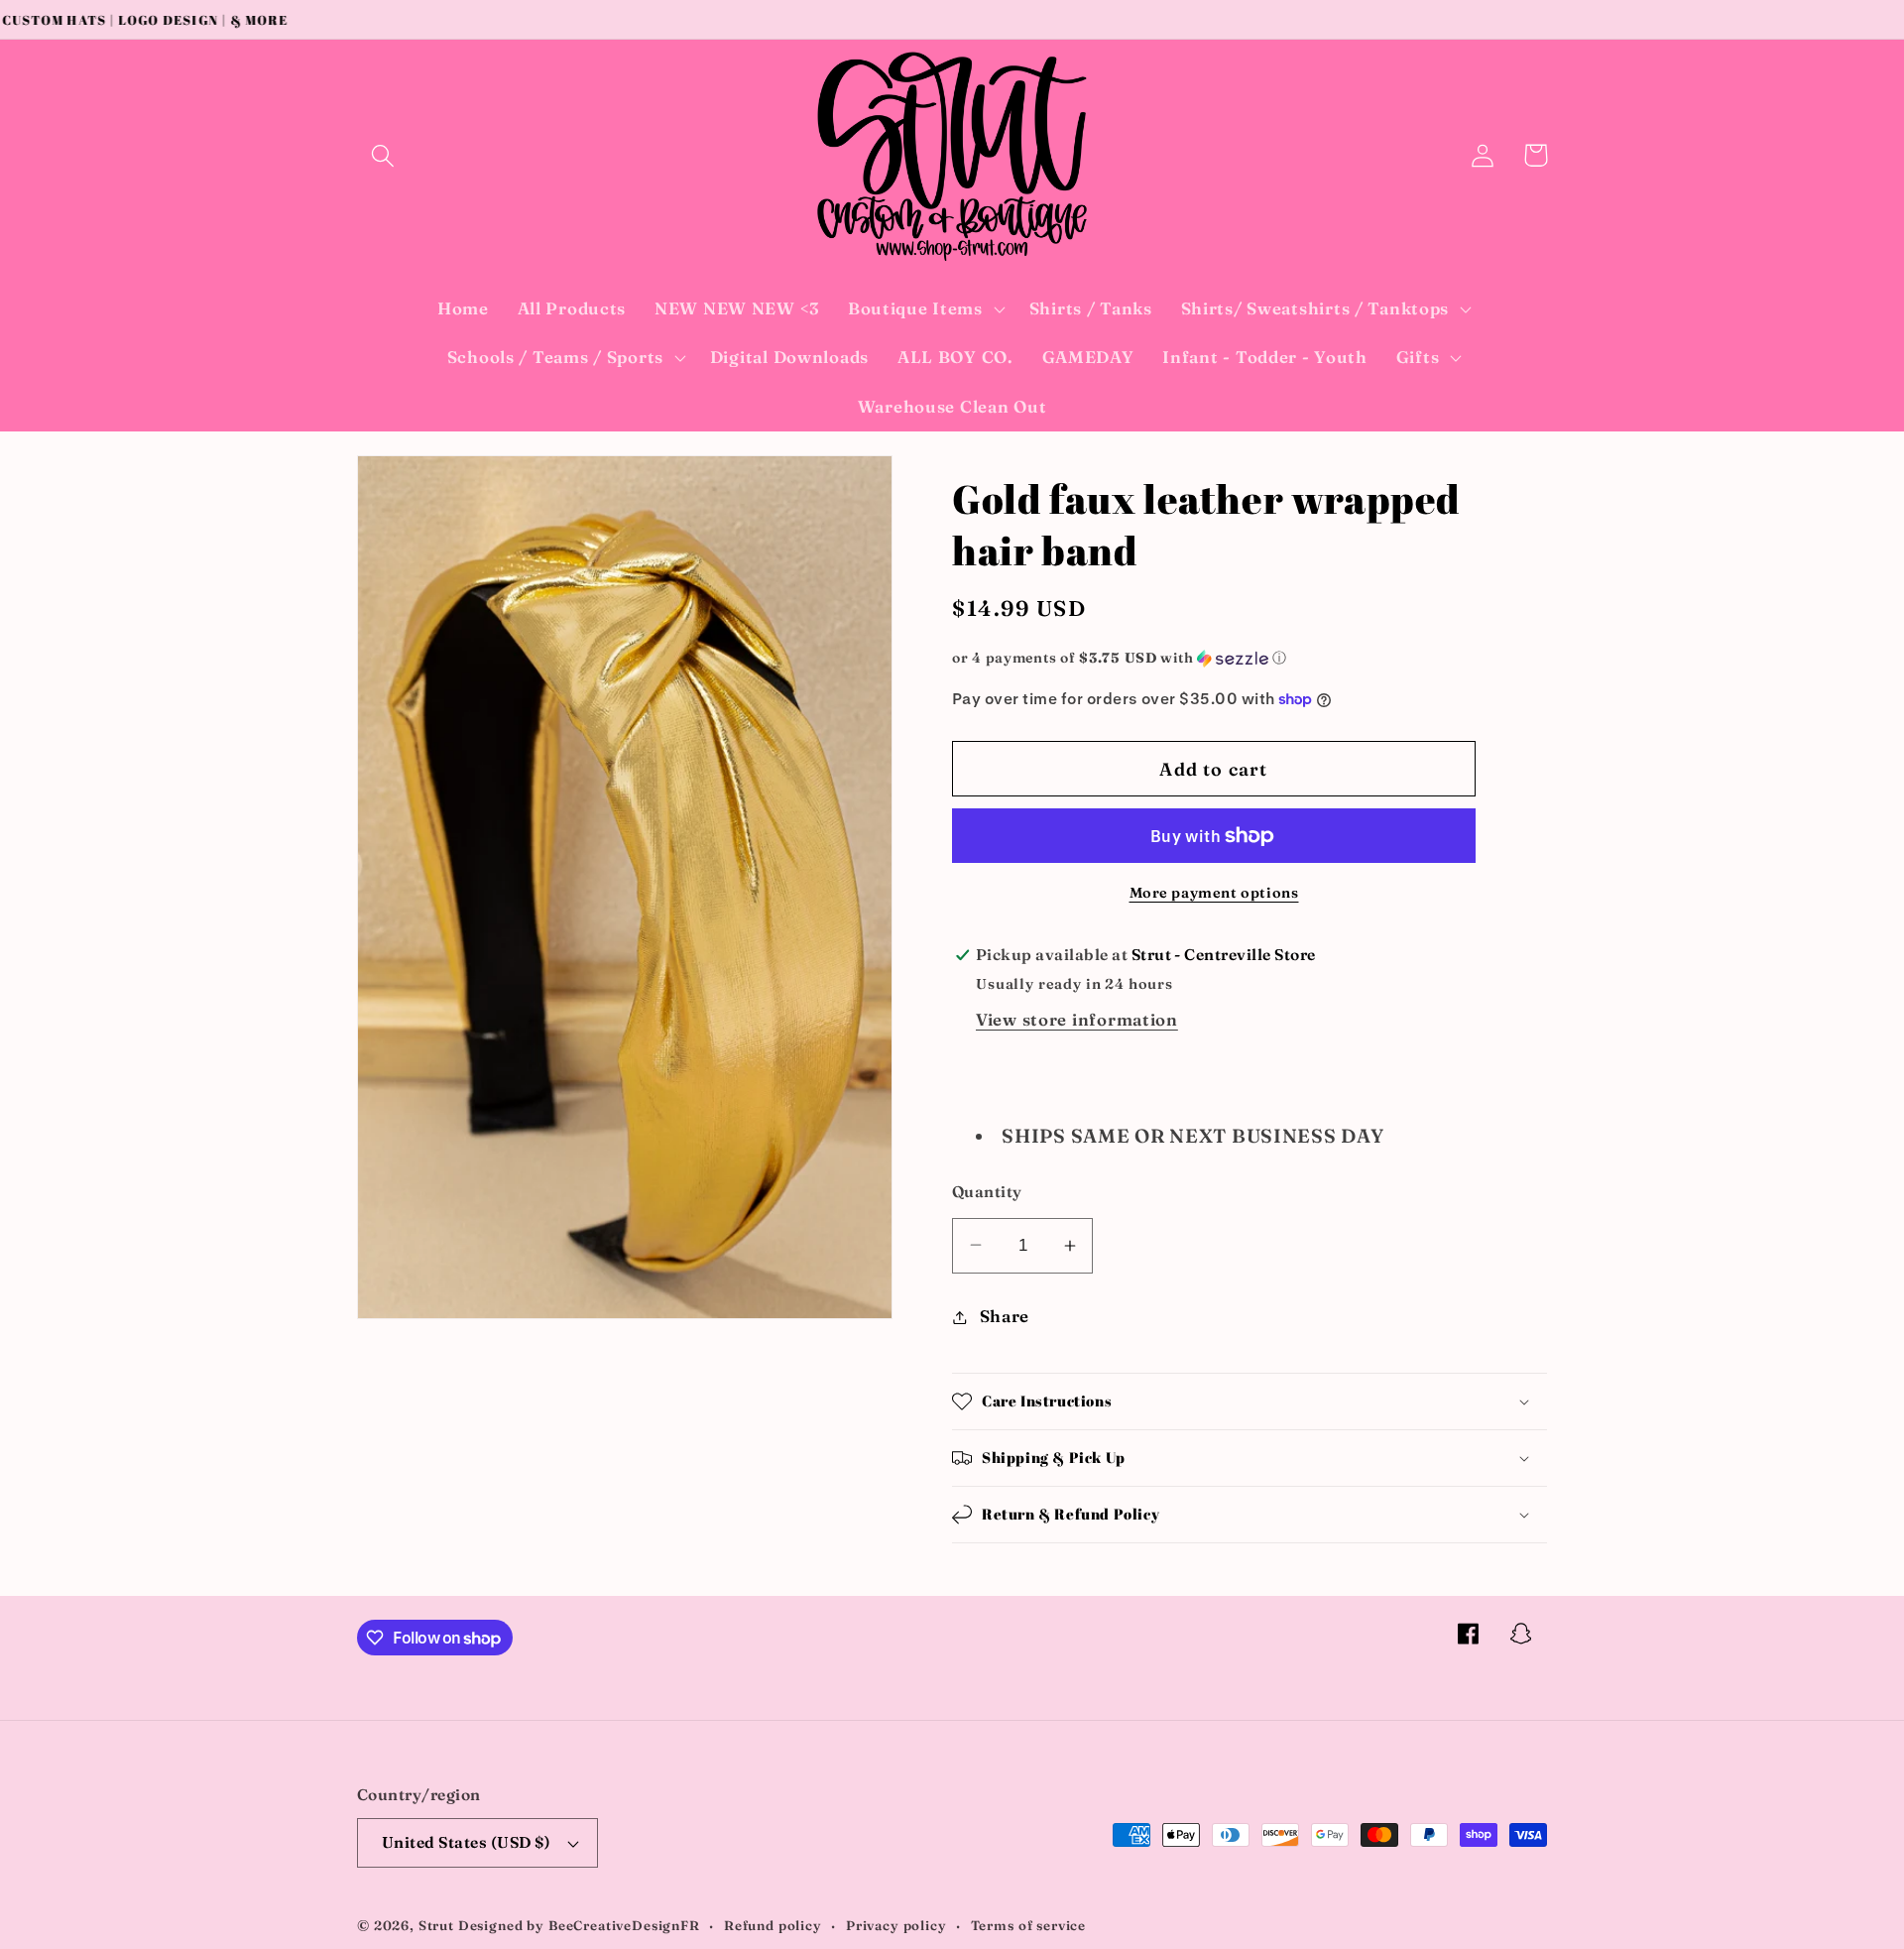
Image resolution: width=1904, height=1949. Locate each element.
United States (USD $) (466, 1842)
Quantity (987, 1192)
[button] (383, 155)
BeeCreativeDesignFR (624, 1925)
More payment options (1214, 893)
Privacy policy (896, 1925)
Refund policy (773, 1925)
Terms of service (1028, 1925)
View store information (1077, 1020)
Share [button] (1005, 1316)
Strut (436, 1925)
